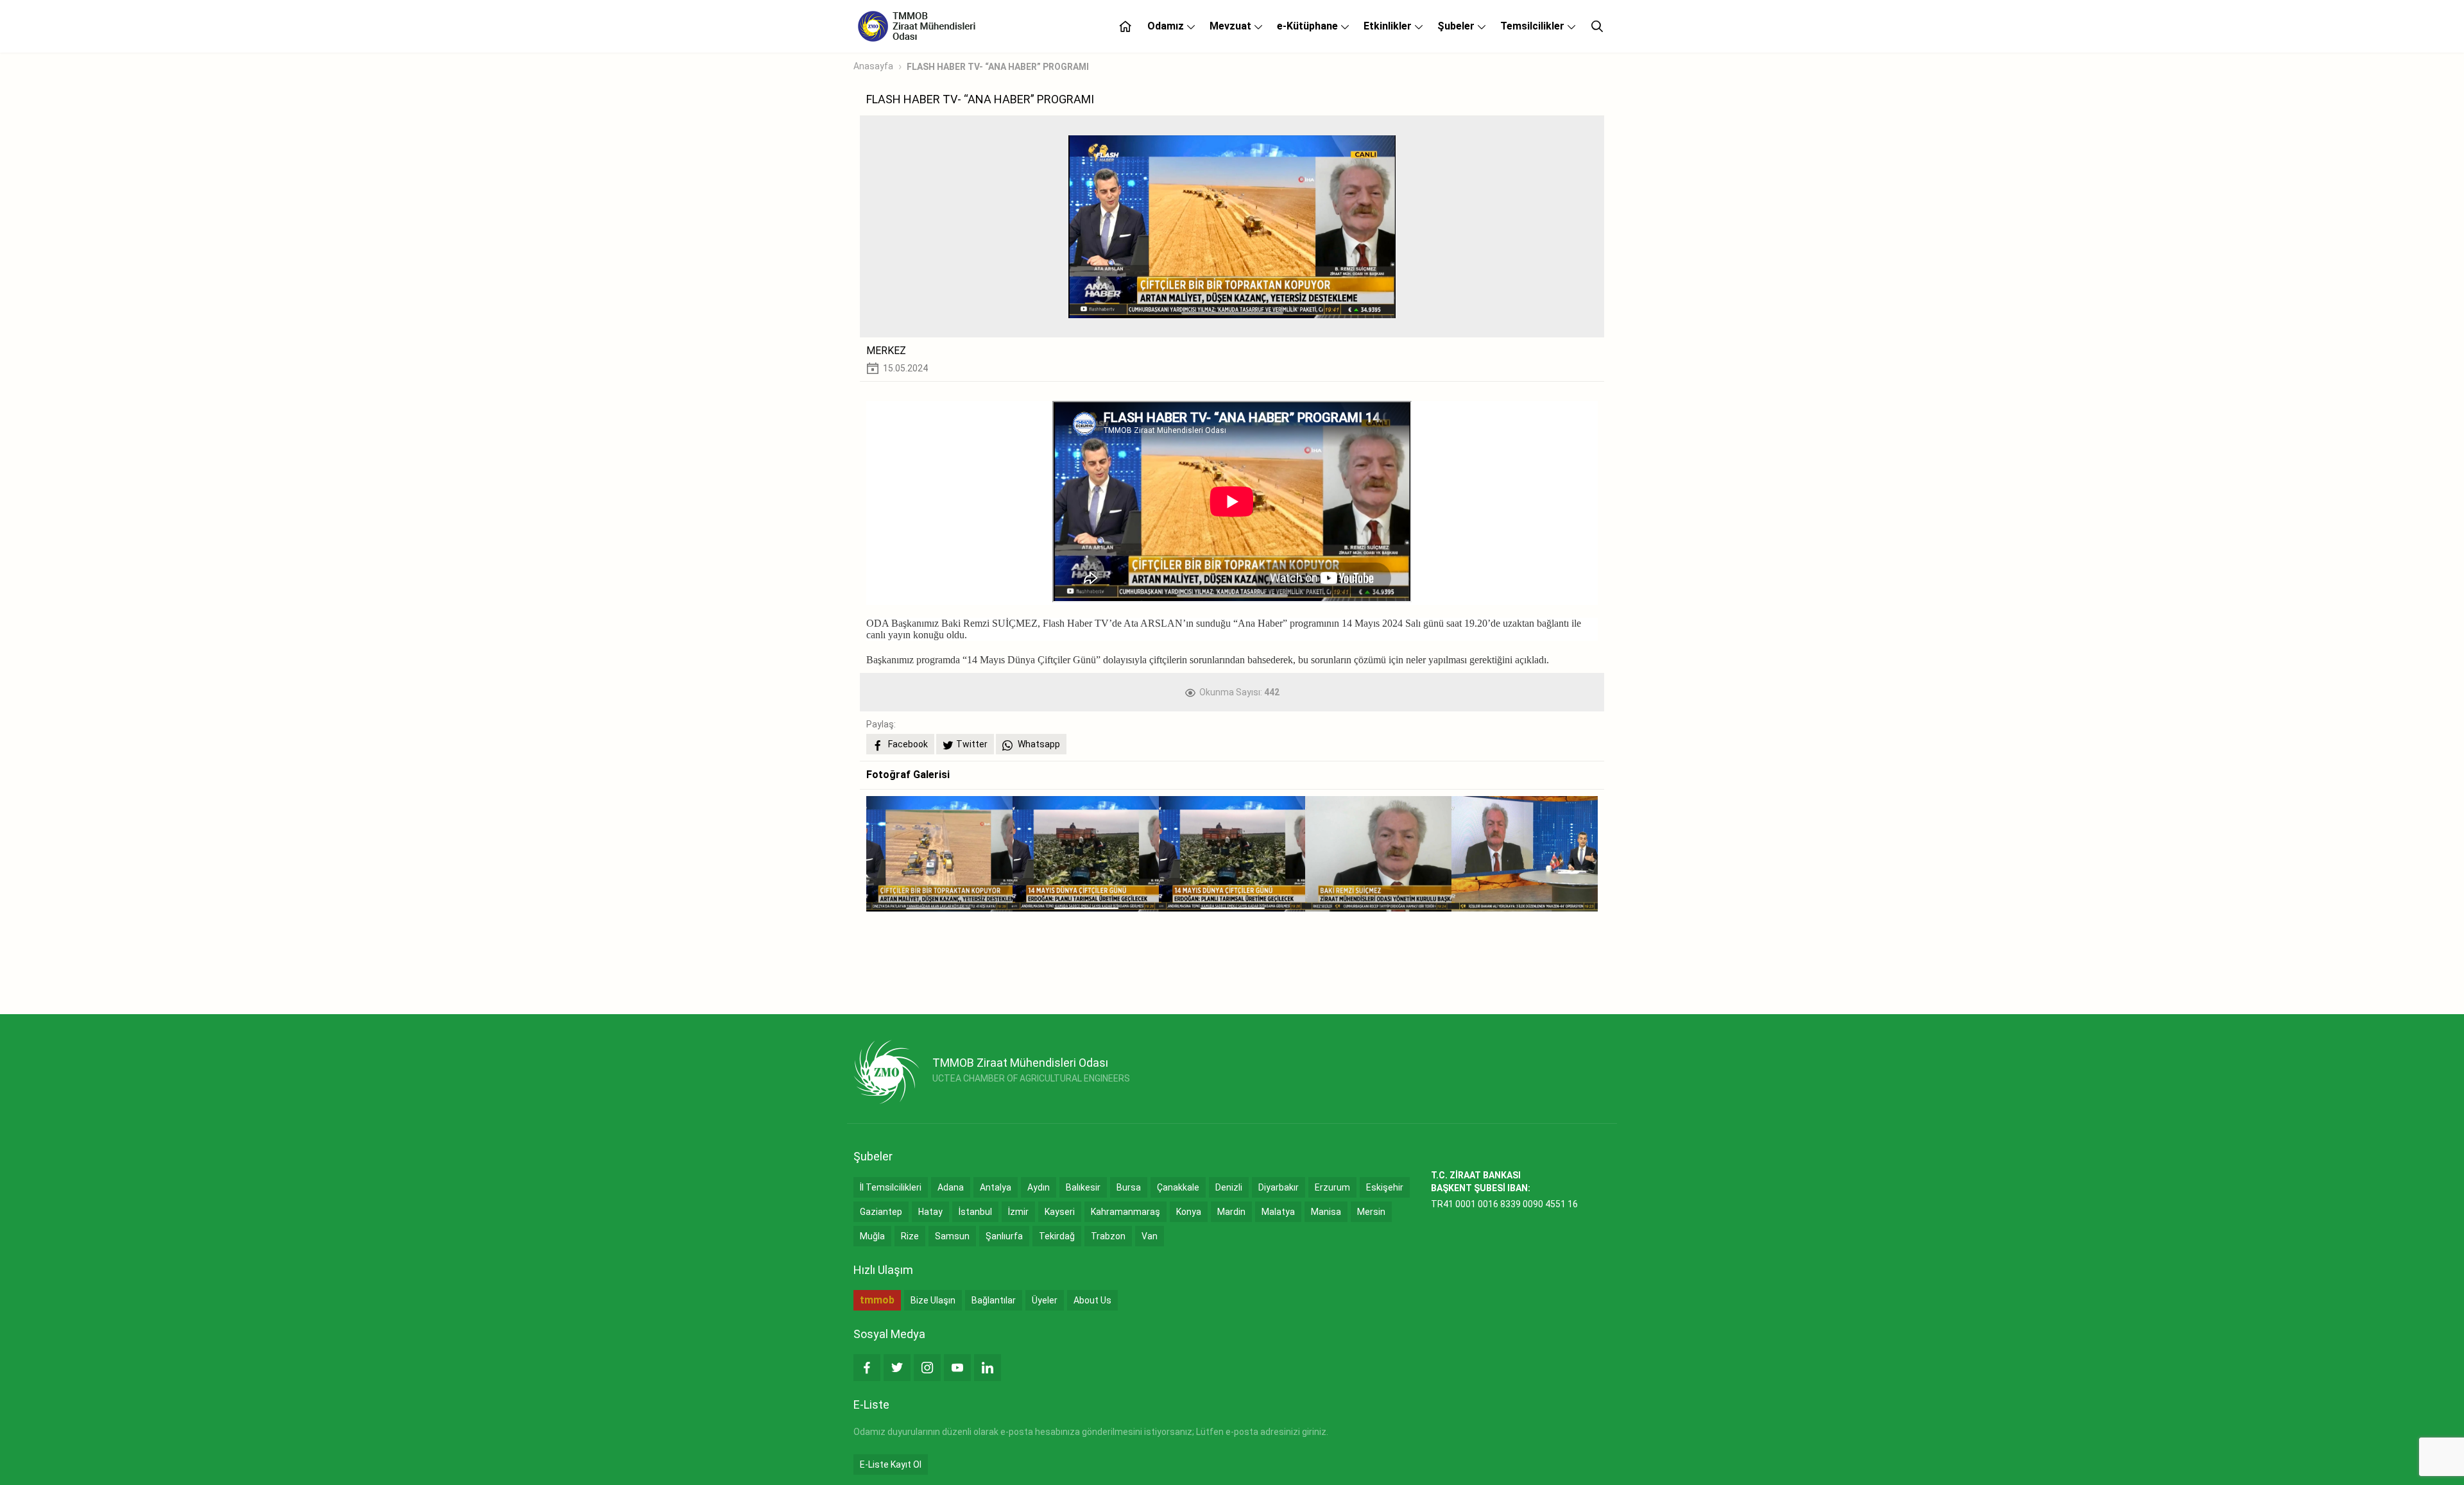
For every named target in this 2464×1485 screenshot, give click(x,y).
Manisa (1326, 1212)
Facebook (907, 744)
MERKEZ (886, 351)
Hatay (930, 1212)
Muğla (872, 1236)
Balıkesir (1083, 1187)
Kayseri (1060, 1212)
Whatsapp (1038, 744)
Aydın (1039, 1187)
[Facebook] (867, 1368)
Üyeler (1045, 1300)
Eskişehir (1385, 1187)
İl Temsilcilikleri (891, 1187)
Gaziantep (881, 1212)
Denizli (1229, 1187)
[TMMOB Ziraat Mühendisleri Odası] (886, 1072)
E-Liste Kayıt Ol (891, 1464)
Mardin (1231, 1212)
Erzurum (1332, 1187)
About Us (1092, 1300)
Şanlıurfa (1004, 1236)
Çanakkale (1178, 1187)
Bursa (1129, 1187)
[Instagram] (927, 1368)
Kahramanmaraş (1125, 1212)
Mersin (1371, 1212)
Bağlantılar (994, 1300)
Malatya (1278, 1212)
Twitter (972, 744)
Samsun (952, 1236)
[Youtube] (957, 1368)
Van (1150, 1236)
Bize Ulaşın (933, 1300)
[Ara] (1597, 26)
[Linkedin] (988, 1368)
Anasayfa (873, 66)
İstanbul (975, 1212)
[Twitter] (897, 1368)
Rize (910, 1236)
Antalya (996, 1187)
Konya (1189, 1212)
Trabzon (1108, 1236)
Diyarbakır (1279, 1187)
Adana (951, 1187)
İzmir (1018, 1212)
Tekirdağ (1057, 1236)
